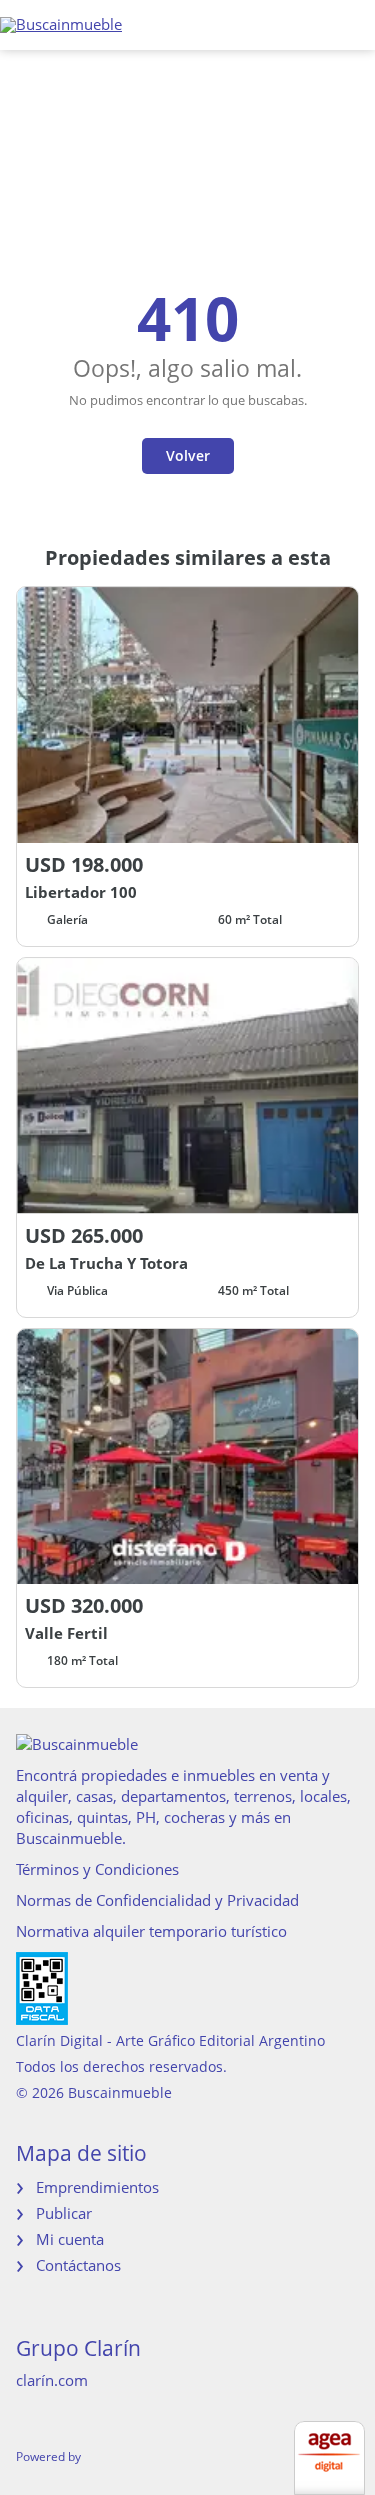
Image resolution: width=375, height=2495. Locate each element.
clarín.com (52, 2380)
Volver (188, 455)
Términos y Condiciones (97, 1869)
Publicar (64, 2213)
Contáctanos (78, 2265)
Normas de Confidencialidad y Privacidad (157, 1900)
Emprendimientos (97, 2187)
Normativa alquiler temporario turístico (151, 1931)
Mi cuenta (70, 2239)
